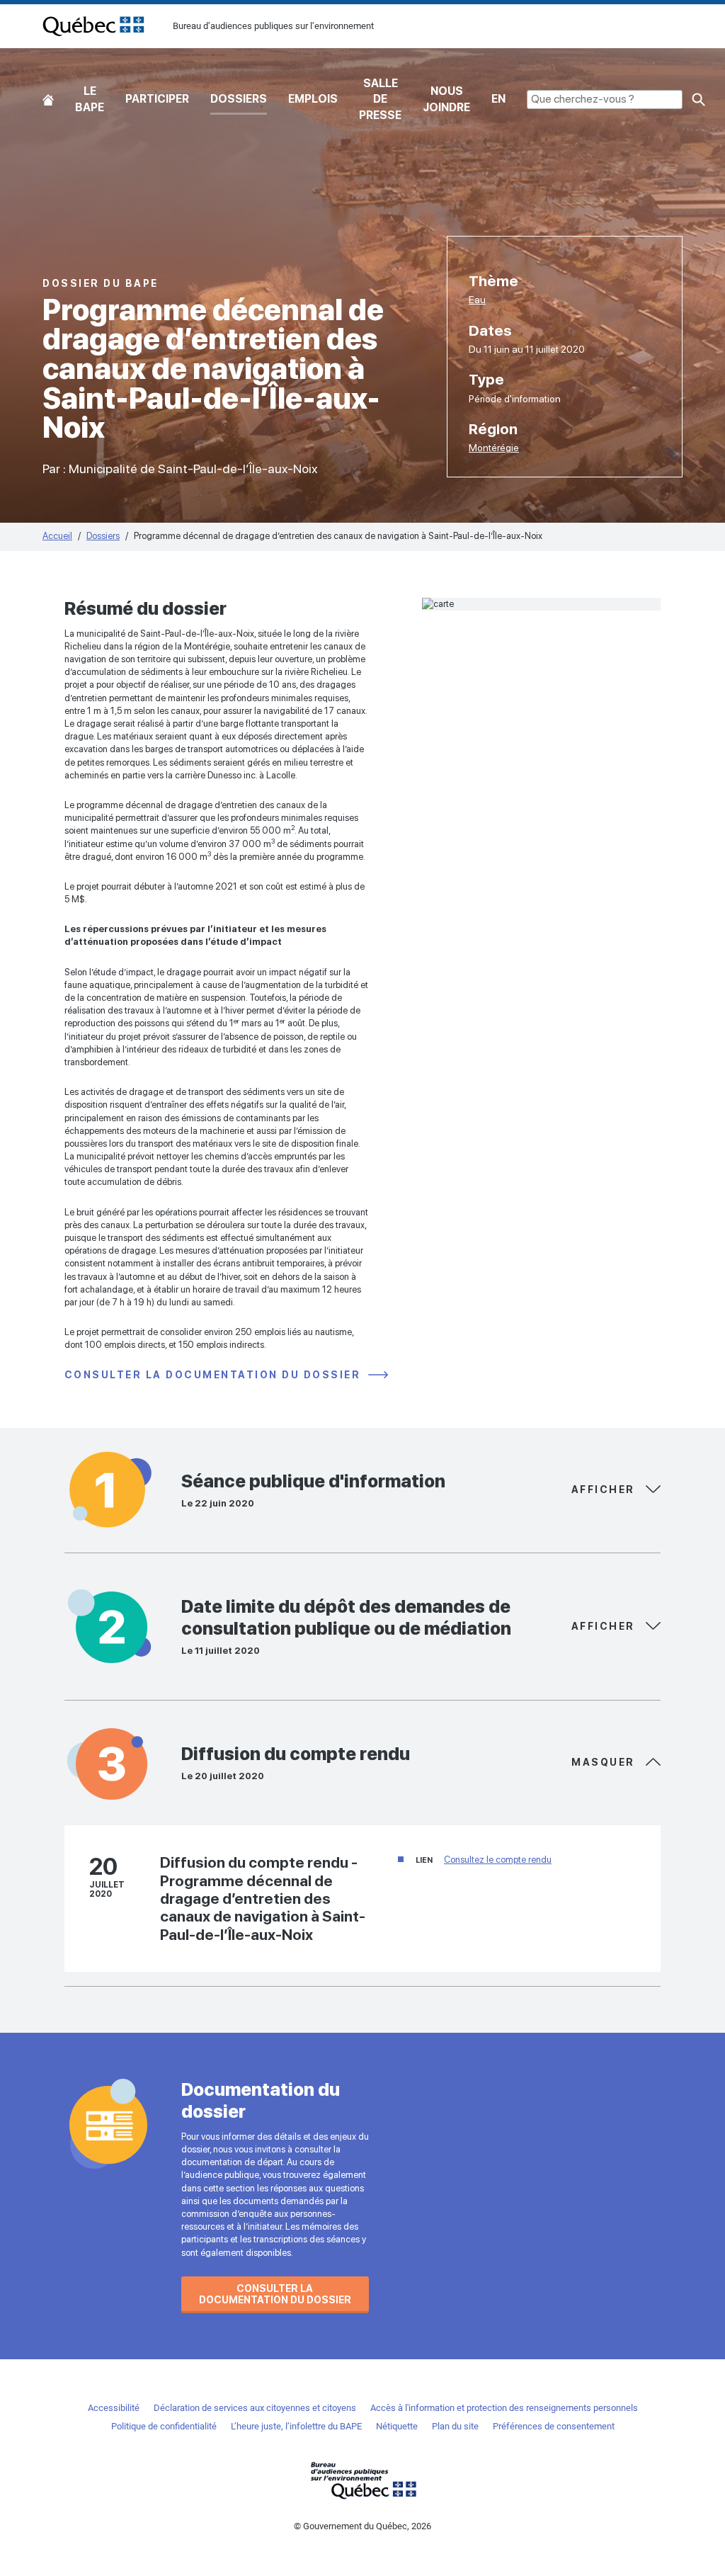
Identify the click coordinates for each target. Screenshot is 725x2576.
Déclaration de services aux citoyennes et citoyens (255, 2408)
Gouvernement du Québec (362, 2480)
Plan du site (455, 2426)
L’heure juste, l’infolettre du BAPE (296, 2426)
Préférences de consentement (554, 2426)
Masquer (605, 1490)
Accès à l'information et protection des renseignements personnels (504, 2408)
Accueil (48, 100)
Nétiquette (397, 2426)
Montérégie (494, 448)
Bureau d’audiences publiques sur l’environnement (93, 26)
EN (498, 99)
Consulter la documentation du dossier (215, 1375)
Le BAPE (90, 99)
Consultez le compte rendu (498, 1860)
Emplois (313, 99)
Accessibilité (114, 2408)
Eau (477, 300)
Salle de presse (380, 99)
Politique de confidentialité (164, 2426)
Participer (157, 99)
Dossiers (239, 99)
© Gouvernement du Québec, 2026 (362, 2526)
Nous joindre (446, 99)
